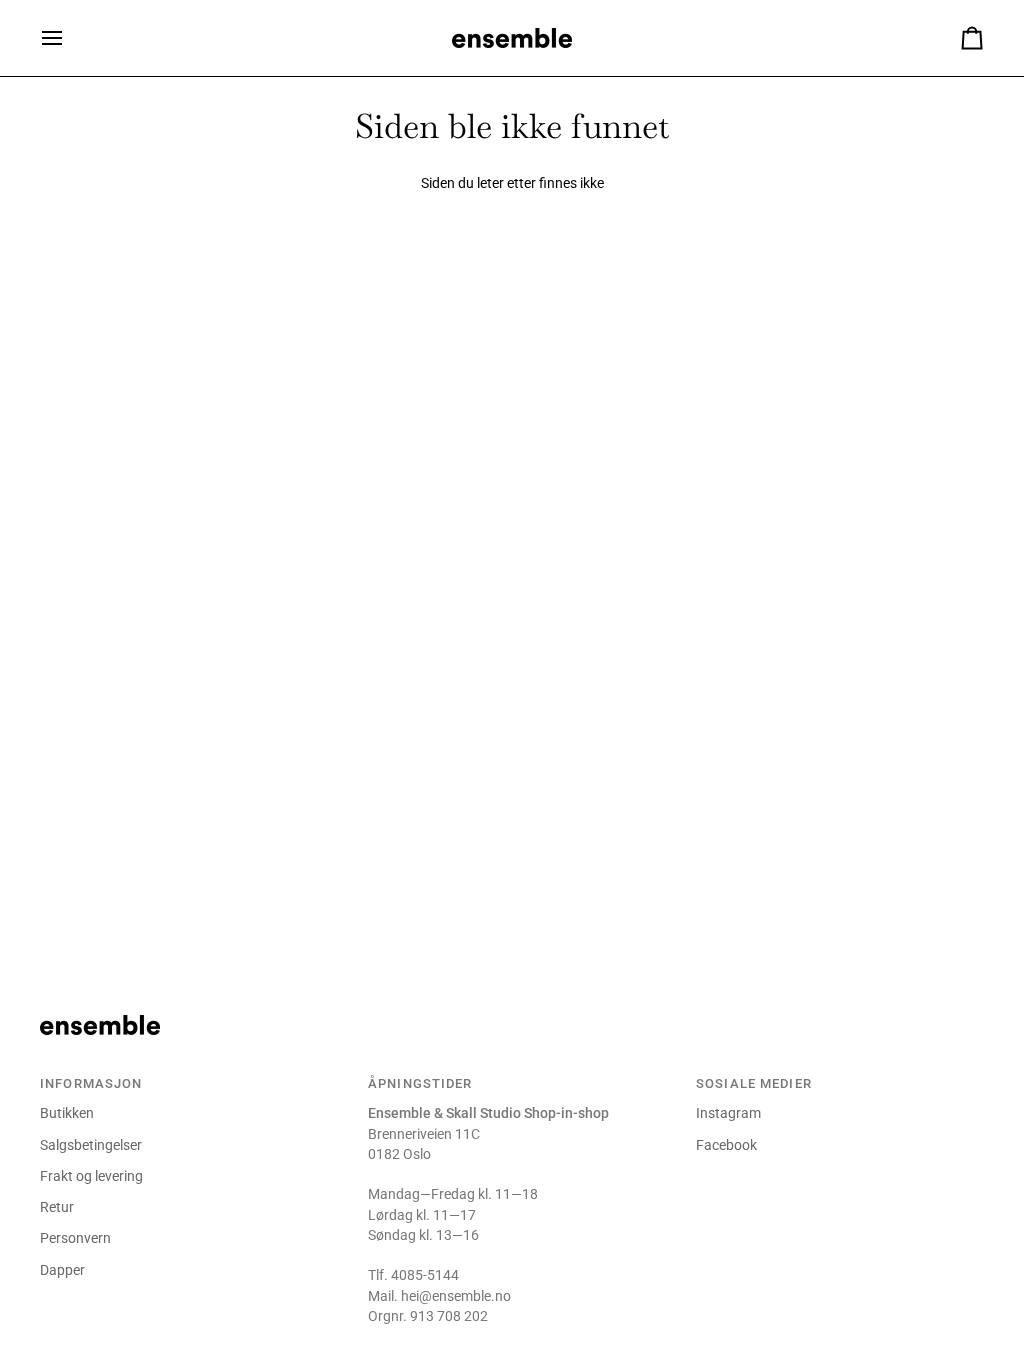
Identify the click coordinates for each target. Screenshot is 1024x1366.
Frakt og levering (91, 1176)
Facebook (726, 1145)
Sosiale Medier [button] (754, 1083)
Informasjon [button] (91, 1083)
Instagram (728, 1113)
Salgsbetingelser (91, 1145)
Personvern (75, 1238)
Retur (57, 1207)
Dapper (62, 1270)
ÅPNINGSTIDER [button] (420, 1083)
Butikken (67, 1113)
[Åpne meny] (70, 38)
